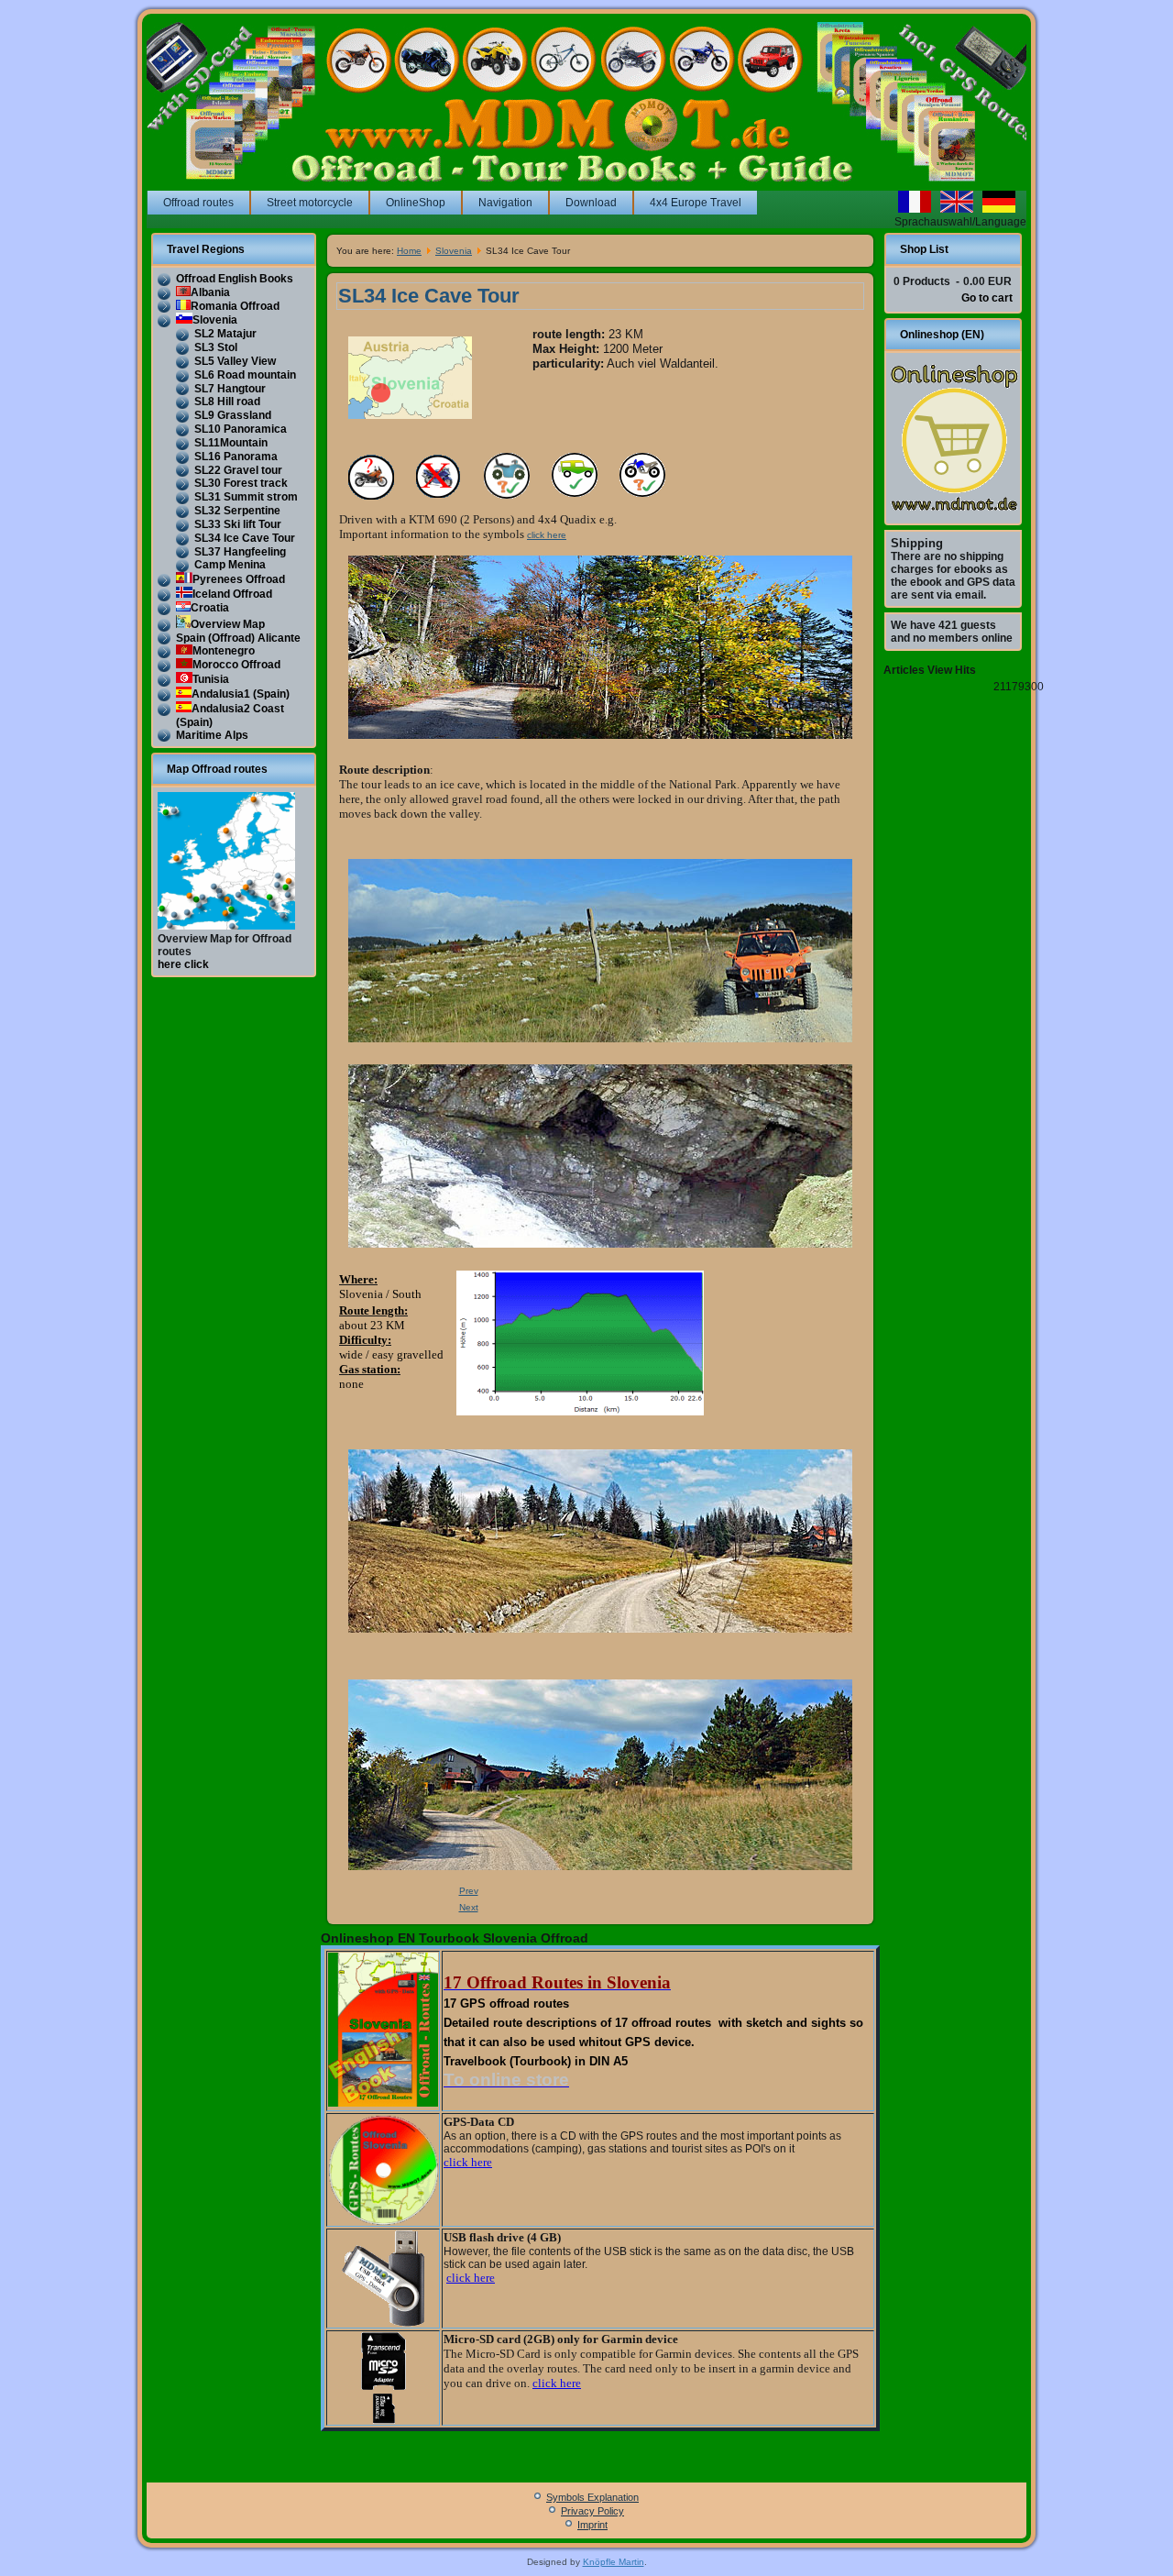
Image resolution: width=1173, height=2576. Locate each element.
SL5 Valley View (235, 361)
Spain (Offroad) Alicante (238, 638)
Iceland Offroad (232, 594)
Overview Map (228, 624)
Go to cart (987, 298)
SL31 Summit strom (246, 497)
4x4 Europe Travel (696, 203)
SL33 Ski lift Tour (238, 524)
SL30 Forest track (241, 483)
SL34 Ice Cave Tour (245, 538)
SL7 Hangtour (230, 389)
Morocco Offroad (236, 665)
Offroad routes (198, 203)
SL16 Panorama (236, 457)
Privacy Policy (592, 2511)
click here (547, 535)
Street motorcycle (310, 203)
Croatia (210, 608)
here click (183, 964)
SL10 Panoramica (241, 429)
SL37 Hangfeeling (240, 552)
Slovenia (215, 320)
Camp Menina (230, 565)
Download (591, 203)
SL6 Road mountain (245, 375)
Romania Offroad (235, 306)
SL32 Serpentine (237, 511)
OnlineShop (416, 203)
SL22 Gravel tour (238, 470)
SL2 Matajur (225, 334)
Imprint (592, 2525)
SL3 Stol (216, 347)
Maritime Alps (212, 735)
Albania (210, 292)
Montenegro (224, 651)
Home (409, 251)
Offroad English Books (235, 279)
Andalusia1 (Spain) (241, 694)
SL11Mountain (231, 443)
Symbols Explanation (592, 2497)
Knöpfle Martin (614, 2562)
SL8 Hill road (227, 402)
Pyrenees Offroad (239, 579)
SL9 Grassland (233, 415)
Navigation (505, 203)
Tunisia (211, 679)
